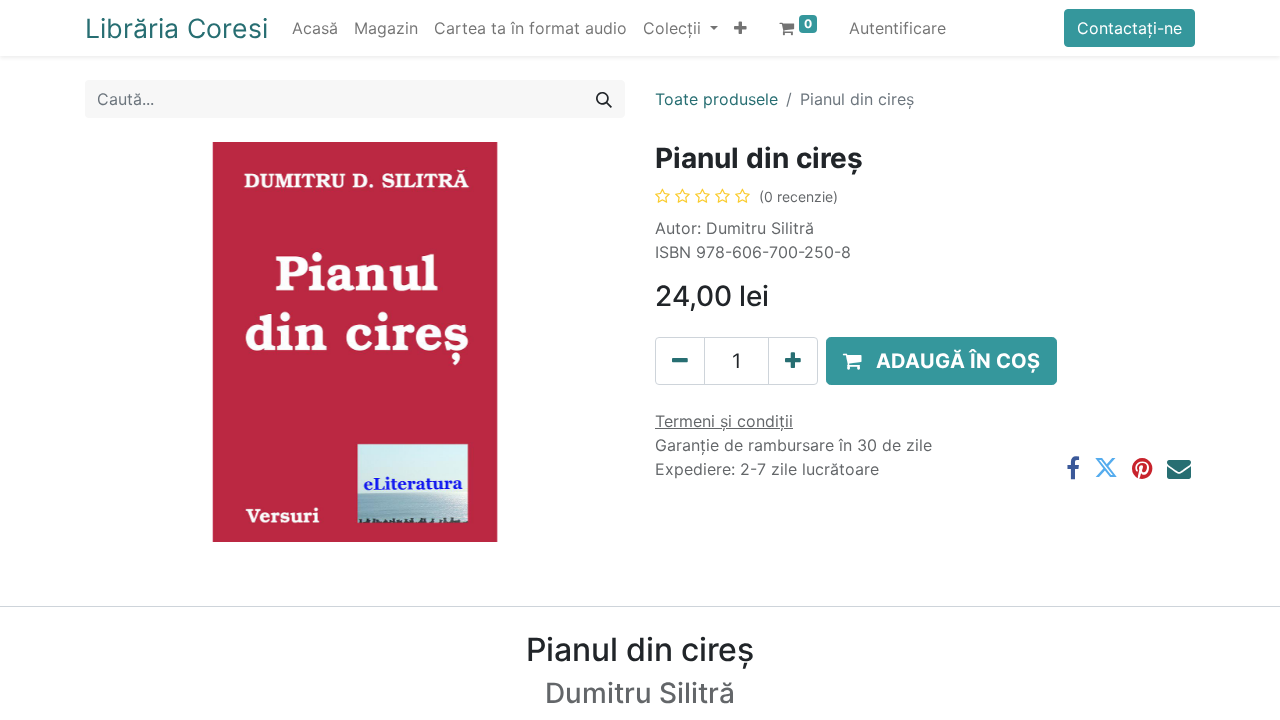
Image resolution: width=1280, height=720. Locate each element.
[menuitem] (315, 28)
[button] (740, 28)
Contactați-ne (1129, 28)
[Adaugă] (793, 361)
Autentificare (897, 28)
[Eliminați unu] (680, 361)
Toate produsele (716, 99)
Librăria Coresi (176, 28)
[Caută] (604, 99)
